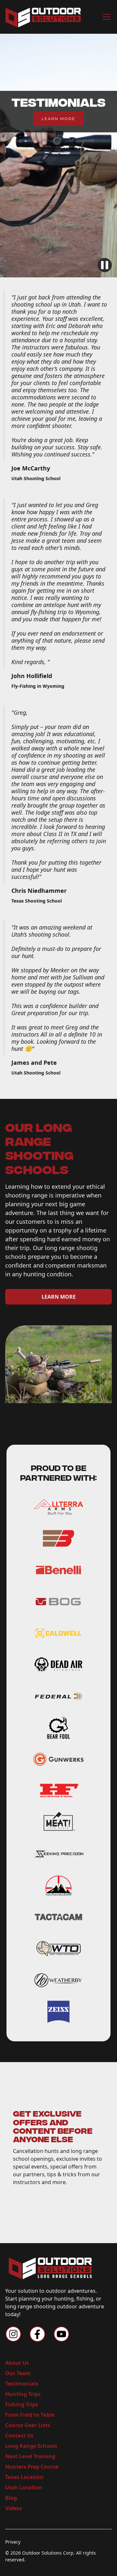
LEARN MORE (58, 119)
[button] (105, 17)
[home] (43, 17)
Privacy (13, 2542)
